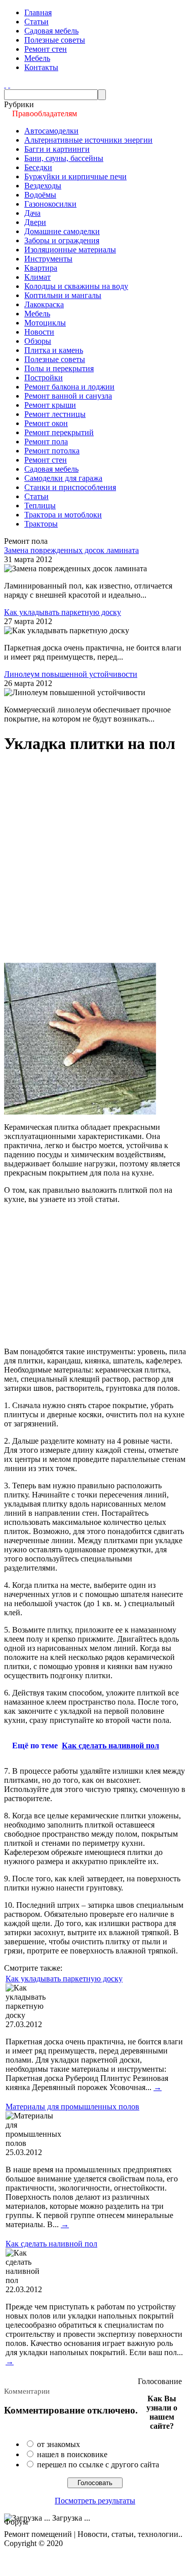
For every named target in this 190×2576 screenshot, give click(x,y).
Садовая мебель (51, 31)
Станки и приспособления (70, 487)
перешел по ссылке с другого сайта (98, 2465)
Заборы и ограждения (62, 240)
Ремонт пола (46, 442)
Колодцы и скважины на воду (76, 286)
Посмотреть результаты (95, 2501)
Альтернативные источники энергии (88, 140)
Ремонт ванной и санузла (68, 396)
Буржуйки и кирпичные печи (75, 176)
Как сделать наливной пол (51, 2244)
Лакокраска (44, 304)
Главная (38, 12)
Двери (35, 222)
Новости (39, 332)
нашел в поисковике (72, 2454)
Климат (37, 277)
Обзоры (38, 341)
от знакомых (59, 2444)
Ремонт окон (46, 423)
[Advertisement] (95, 859)
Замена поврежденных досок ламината (71, 550)
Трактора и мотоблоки (63, 515)
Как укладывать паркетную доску (63, 612)
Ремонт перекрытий (59, 432)
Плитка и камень (54, 350)
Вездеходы (43, 186)
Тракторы (41, 524)
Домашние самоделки (62, 231)
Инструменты (48, 259)
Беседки (38, 167)
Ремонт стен (46, 49)
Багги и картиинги (57, 149)
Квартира (41, 268)
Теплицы (40, 506)
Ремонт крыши (50, 405)
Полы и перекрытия (59, 368)
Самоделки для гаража (63, 478)
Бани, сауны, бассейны (64, 158)
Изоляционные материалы (70, 250)
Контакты (41, 67)
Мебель (37, 58)
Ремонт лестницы (55, 414)
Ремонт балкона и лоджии (69, 387)
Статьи (36, 22)
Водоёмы (40, 195)
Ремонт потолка (52, 451)
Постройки (44, 378)
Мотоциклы (45, 323)
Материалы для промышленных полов (72, 2107)
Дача (32, 213)
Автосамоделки (51, 131)
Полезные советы (55, 40)
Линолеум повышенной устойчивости (71, 674)
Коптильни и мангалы (63, 295)
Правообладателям (45, 113)
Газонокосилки (50, 204)
